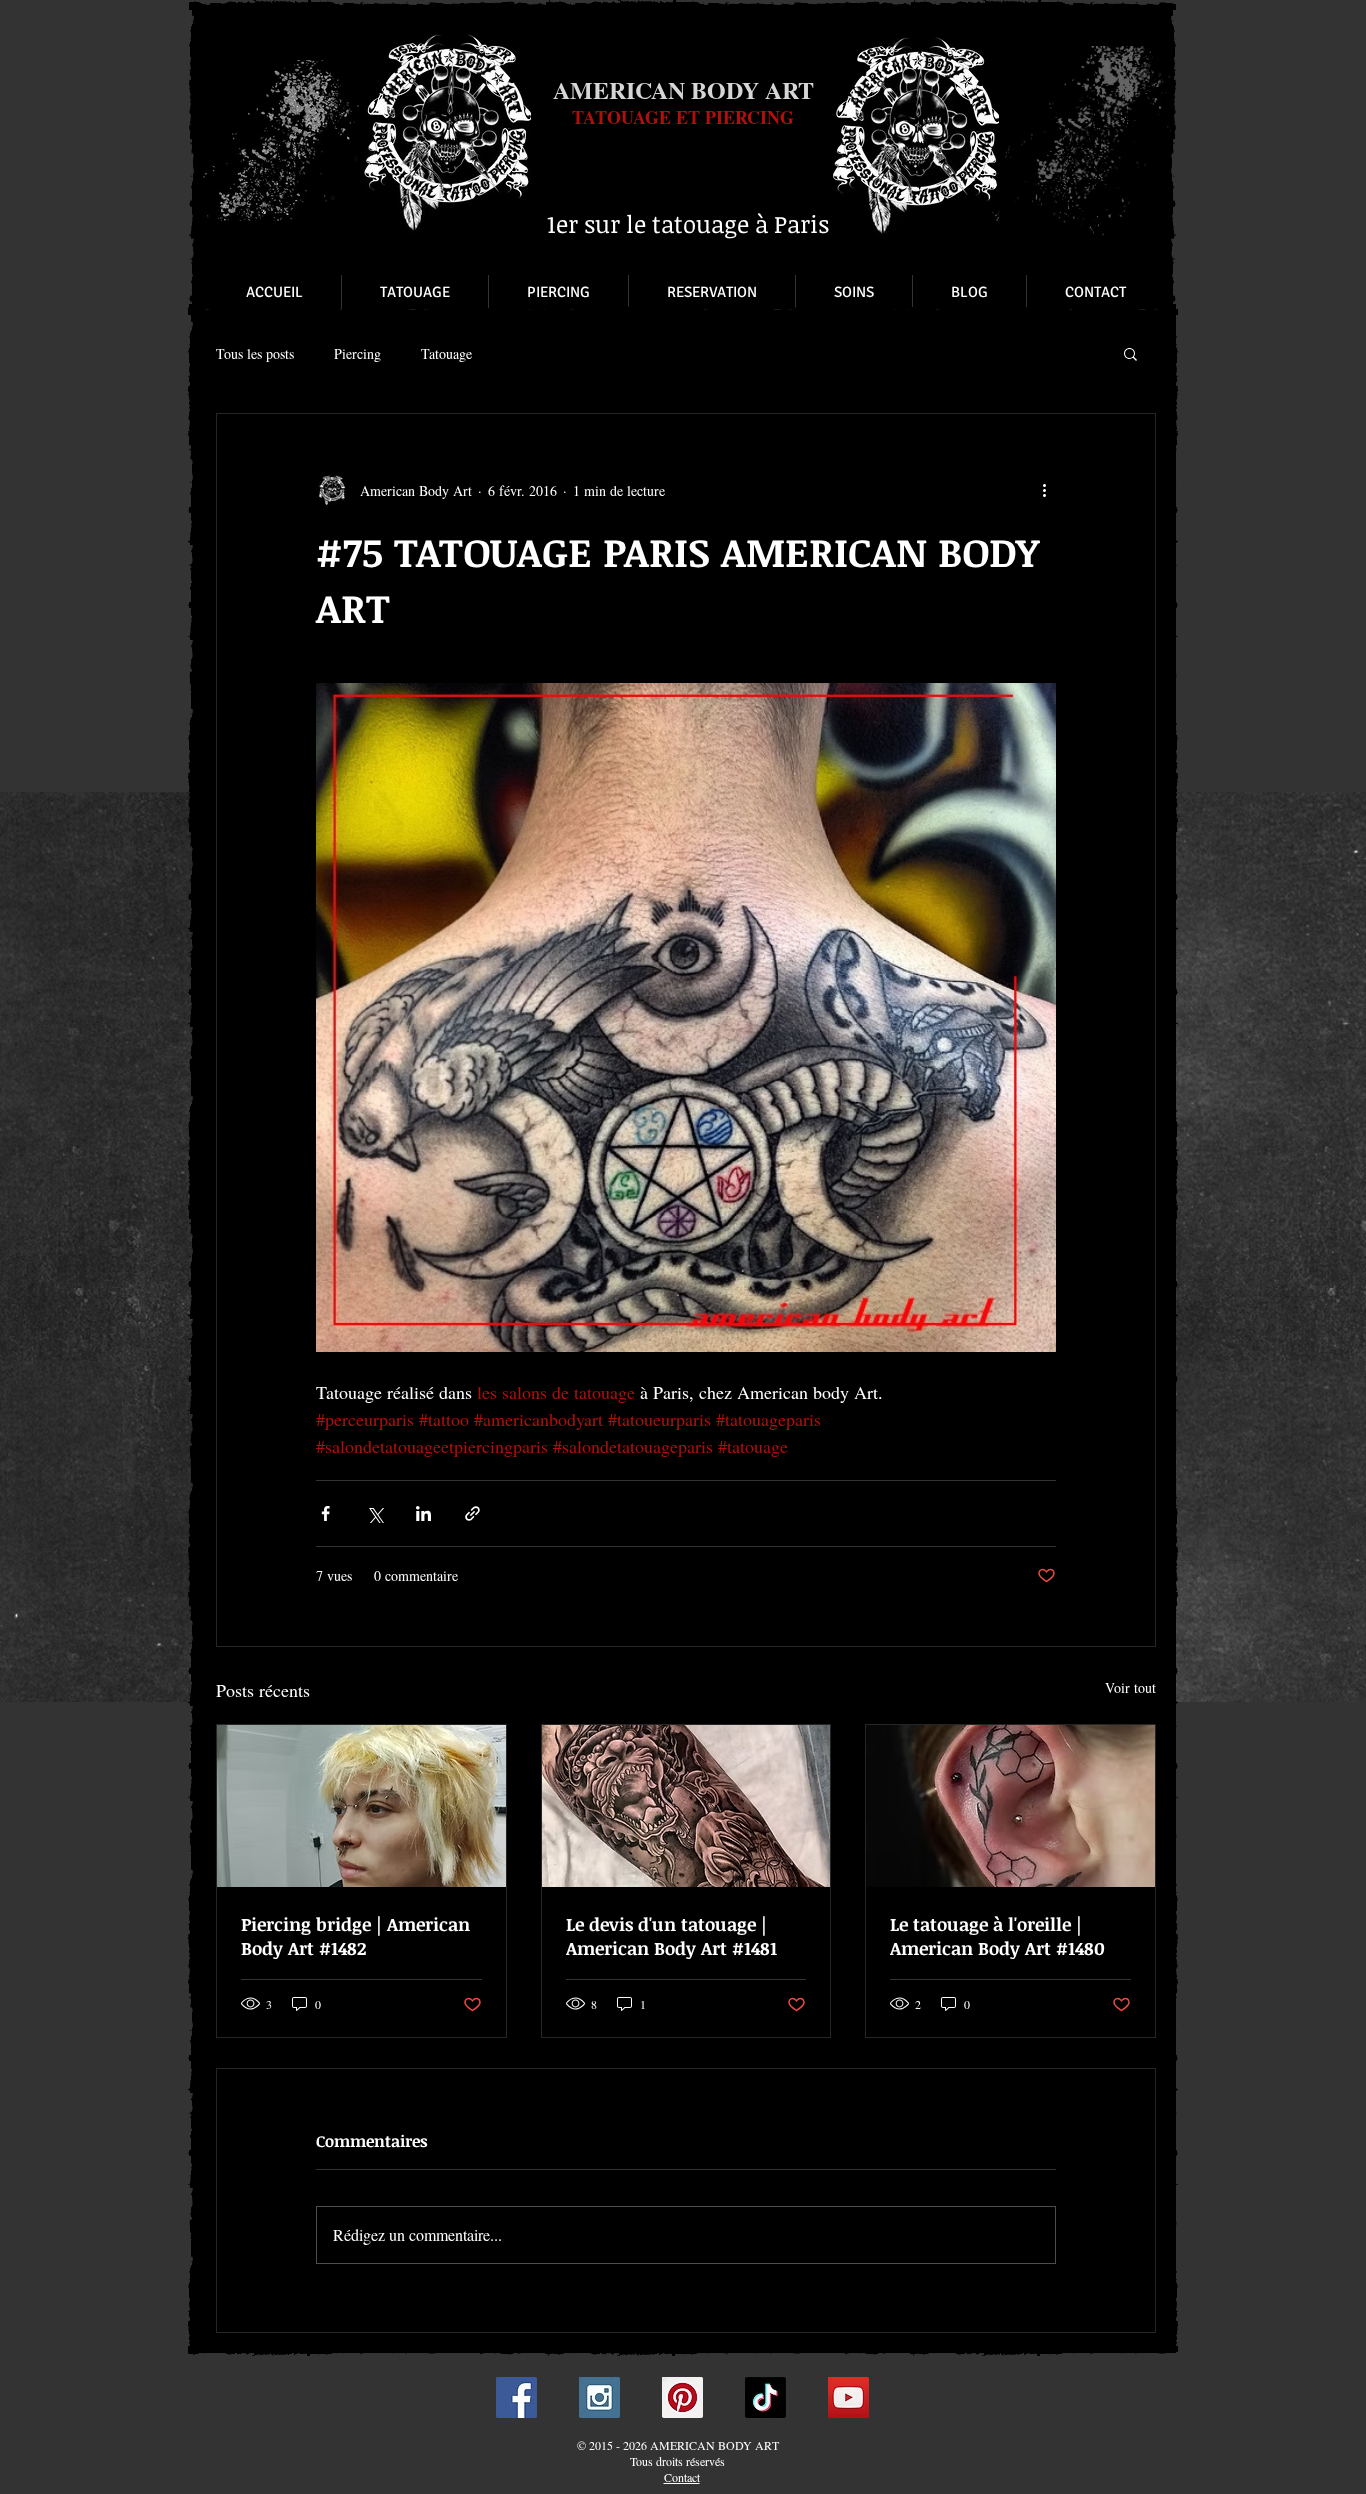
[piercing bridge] (361, 1806)
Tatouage (446, 353)
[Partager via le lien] (472, 1513)
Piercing (357, 353)
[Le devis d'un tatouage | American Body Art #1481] (686, 1806)
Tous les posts (255, 353)
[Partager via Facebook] (325, 1513)
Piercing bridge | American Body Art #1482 (355, 1936)
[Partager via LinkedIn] (423, 1513)
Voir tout (1130, 1687)
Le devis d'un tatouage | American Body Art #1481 (671, 1936)
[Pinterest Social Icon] (682, 2397)
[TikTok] (765, 2397)
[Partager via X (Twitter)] (374, 1513)
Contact (682, 2477)
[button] (1130, 353)
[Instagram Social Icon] (599, 2397)
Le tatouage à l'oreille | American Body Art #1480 (997, 1936)
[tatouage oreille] (1010, 1806)
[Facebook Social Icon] (516, 2397)
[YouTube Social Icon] (848, 2397)
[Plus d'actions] (1044, 490)
